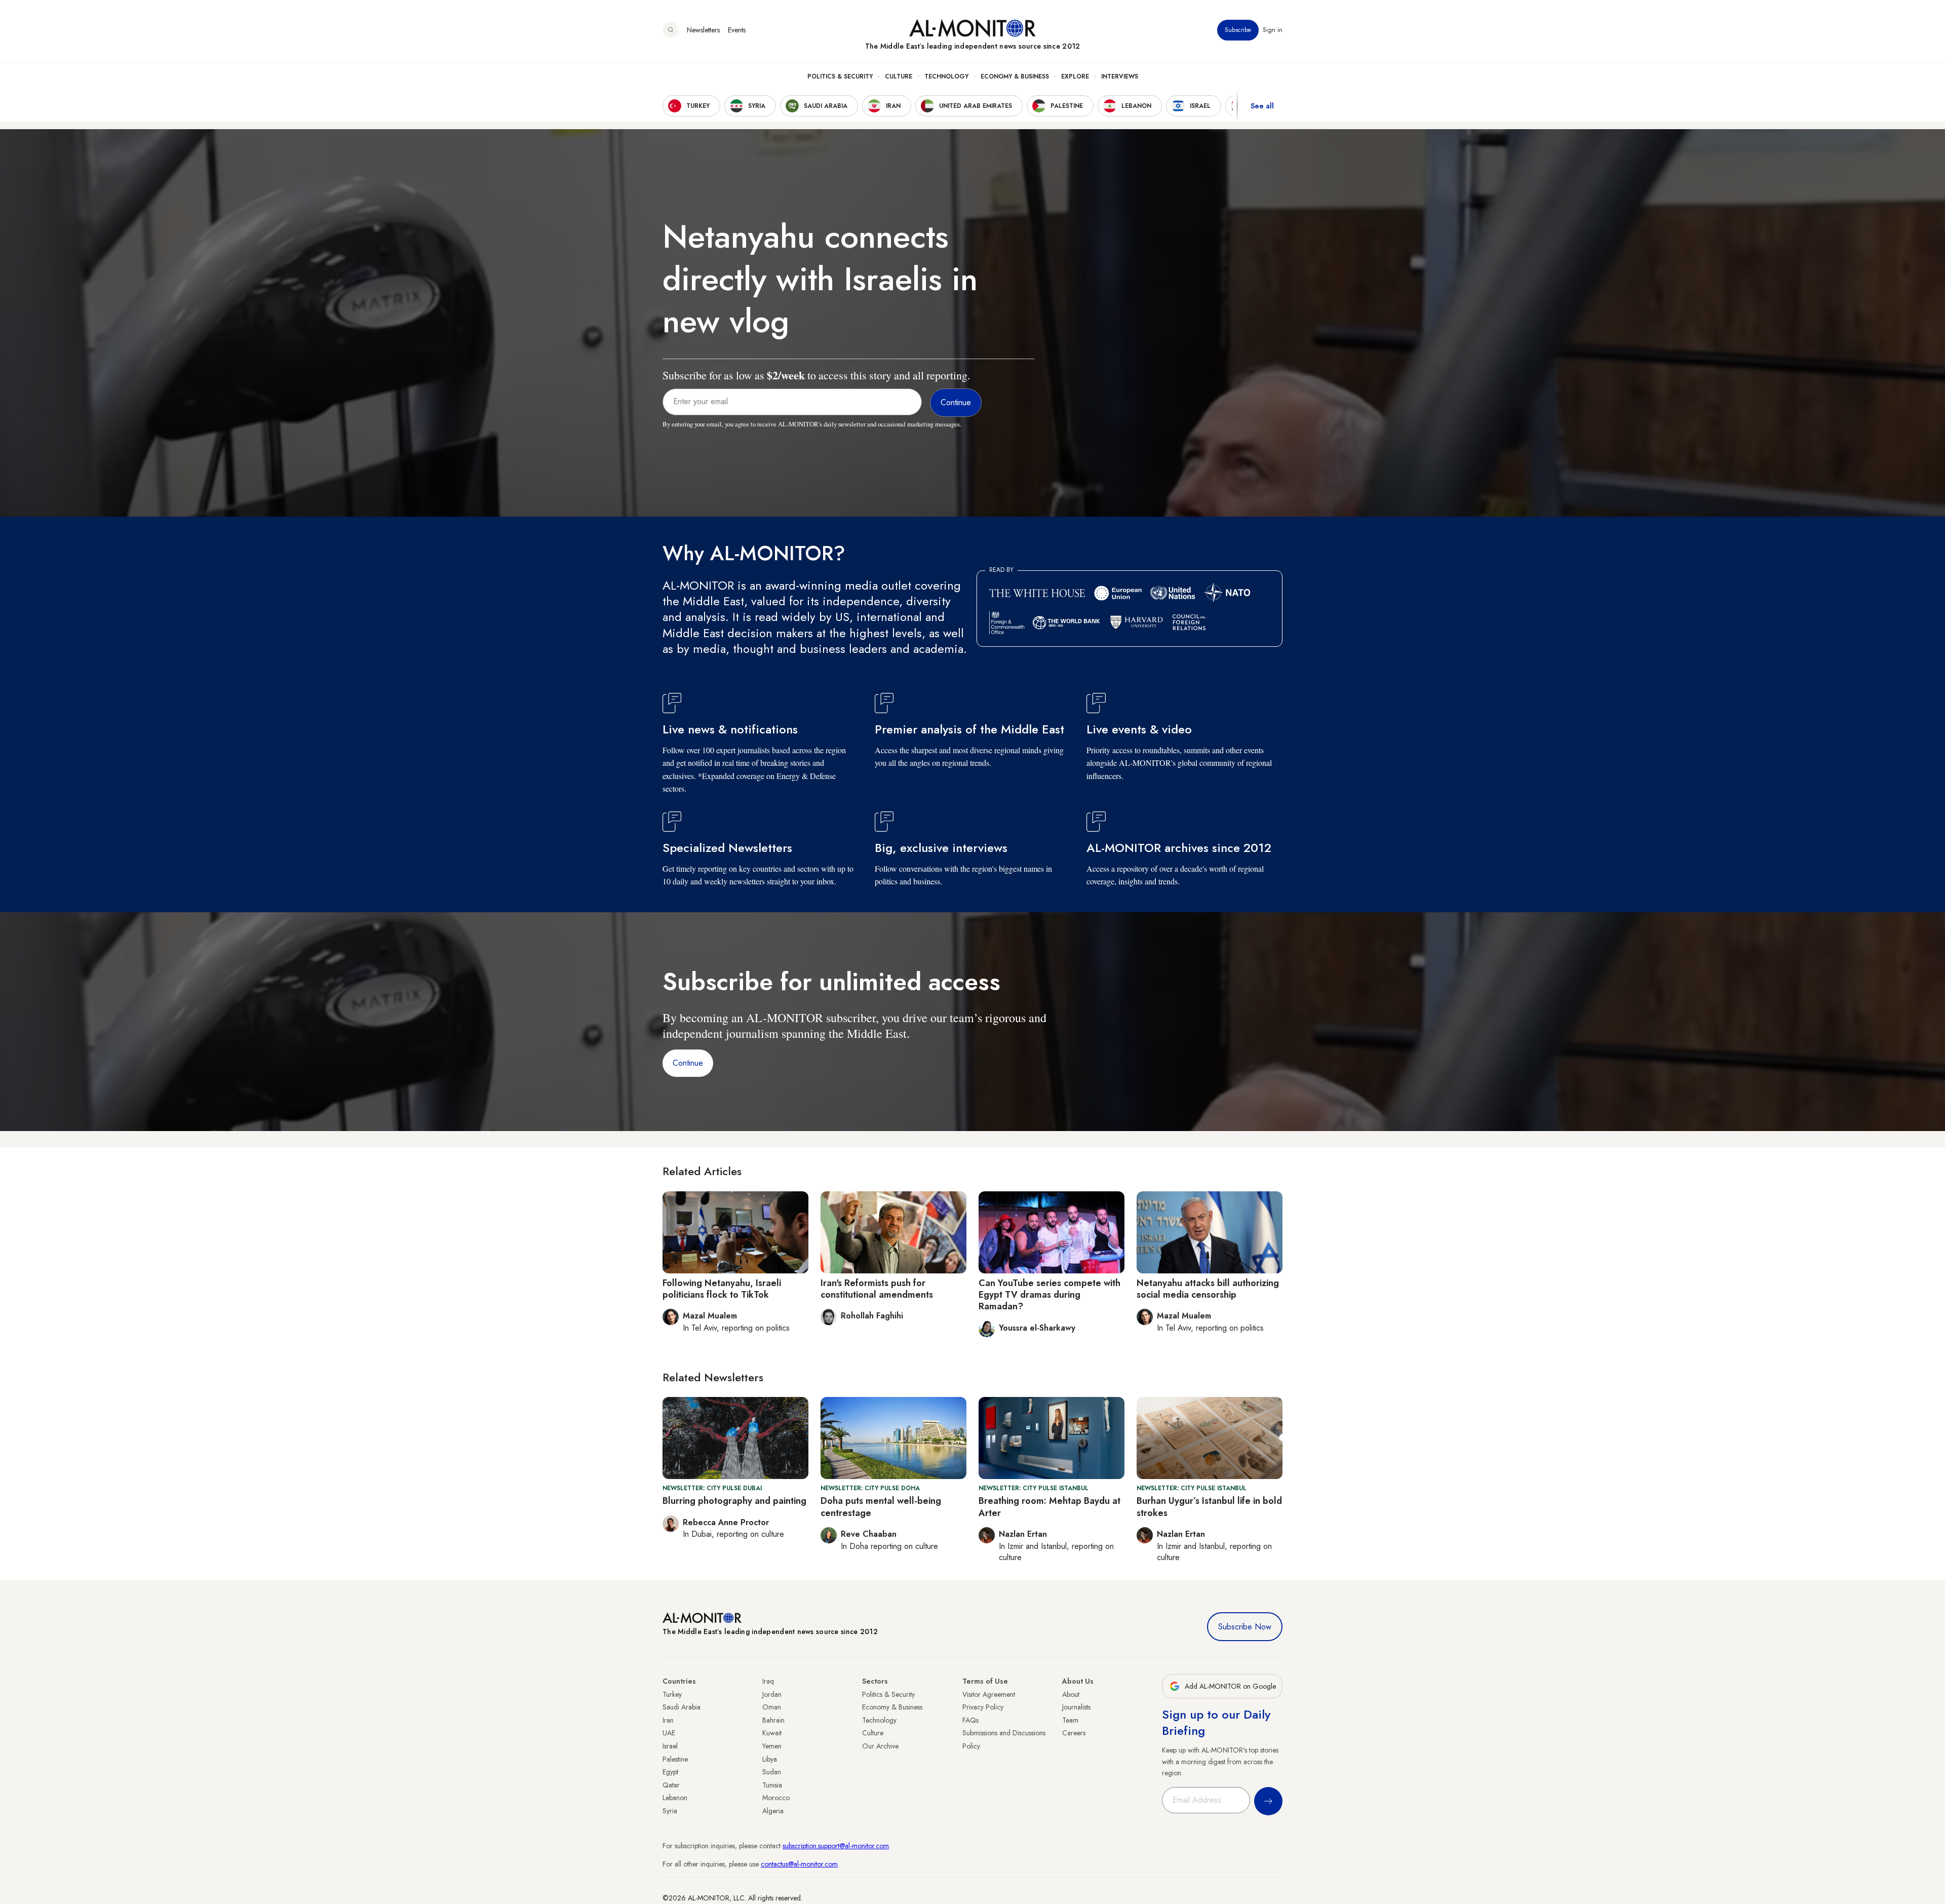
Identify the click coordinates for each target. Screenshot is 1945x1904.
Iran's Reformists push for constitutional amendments (877, 1289)
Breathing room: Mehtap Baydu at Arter (1049, 1507)
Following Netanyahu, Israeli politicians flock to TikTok (722, 1289)
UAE (669, 1733)
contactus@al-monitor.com (799, 1864)
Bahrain (773, 1720)
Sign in (1273, 30)
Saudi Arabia (682, 1707)
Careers (1074, 1733)
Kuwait (772, 1733)
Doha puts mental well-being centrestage (881, 1507)
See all (1262, 106)
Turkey (672, 1694)
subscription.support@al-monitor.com (836, 1846)
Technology (946, 76)
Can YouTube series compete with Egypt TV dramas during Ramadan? (1049, 1295)
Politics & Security (840, 76)
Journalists (1076, 1707)
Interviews (1120, 76)
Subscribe (1238, 30)
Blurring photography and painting (734, 1501)
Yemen (772, 1746)
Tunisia (772, 1785)
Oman (772, 1707)
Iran (668, 1720)
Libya (770, 1759)
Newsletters (703, 30)
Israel (670, 1746)
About (1071, 1694)
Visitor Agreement (989, 1694)
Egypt (670, 1772)
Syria (670, 1811)
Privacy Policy (983, 1707)
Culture (899, 76)
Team (1070, 1720)
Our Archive (880, 1746)
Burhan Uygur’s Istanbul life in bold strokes (1209, 1507)
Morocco (776, 1798)
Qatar (671, 1785)
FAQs (970, 1720)
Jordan (772, 1694)
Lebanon (675, 1798)
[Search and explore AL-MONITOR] (671, 30)
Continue (688, 1063)
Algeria (773, 1811)
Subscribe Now (1245, 1627)
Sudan (772, 1772)
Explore (1075, 76)
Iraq (768, 1681)
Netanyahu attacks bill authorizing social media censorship (1208, 1289)
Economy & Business (1015, 76)
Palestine (675, 1759)
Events (737, 30)
